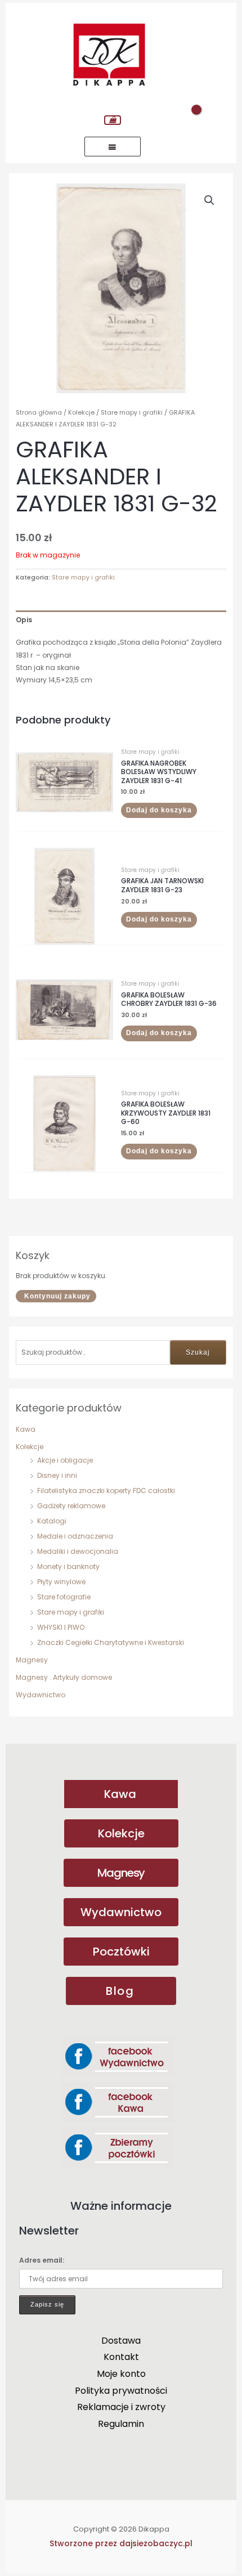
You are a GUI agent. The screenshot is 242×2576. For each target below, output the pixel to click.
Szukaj (198, 1352)
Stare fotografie (64, 1597)
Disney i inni (57, 1475)
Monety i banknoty (68, 1566)
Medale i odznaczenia (75, 1536)
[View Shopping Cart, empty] (113, 120)
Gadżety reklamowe (71, 1506)
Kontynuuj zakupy (57, 1296)
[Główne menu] (113, 147)
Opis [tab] (24, 620)
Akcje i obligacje (65, 1460)
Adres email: (42, 2260)
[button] (209, 200)
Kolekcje (30, 1447)
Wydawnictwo (41, 1695)
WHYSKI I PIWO (61, 1627)
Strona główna (39, 412)
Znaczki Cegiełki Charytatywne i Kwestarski (111, 1642)
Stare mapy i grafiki (71, 1612)
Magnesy (32, 1660)
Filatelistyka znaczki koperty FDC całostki (106, 1491)
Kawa (26, 1429)
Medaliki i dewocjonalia (78, 1551)
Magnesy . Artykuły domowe (64, 1677)
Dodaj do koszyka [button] (159, 810)
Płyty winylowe (61, 1582)
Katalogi (52, 1521)
